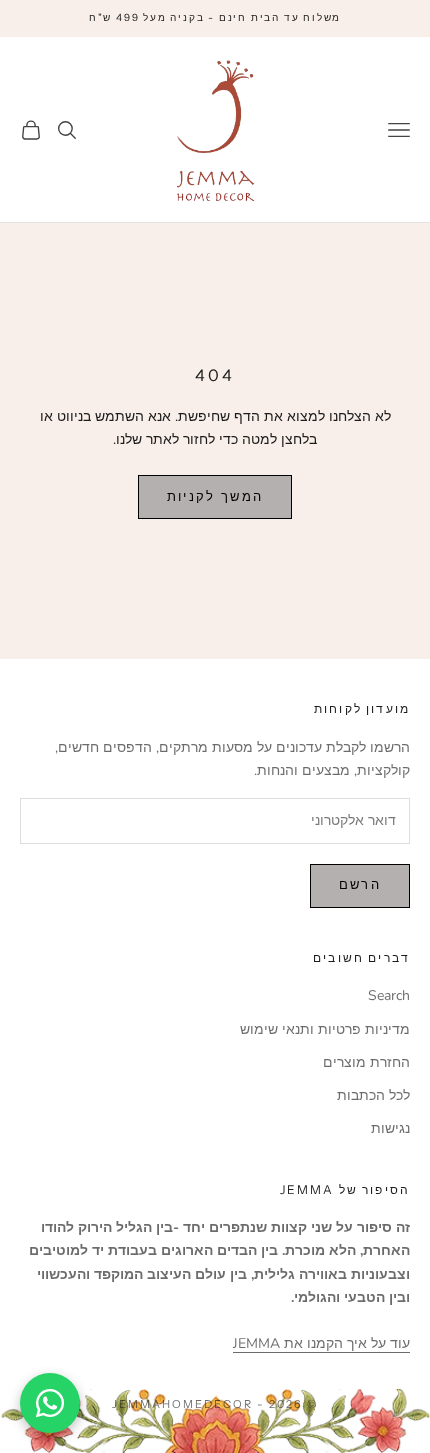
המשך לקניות (215, 497)
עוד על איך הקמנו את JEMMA (321, 1343)
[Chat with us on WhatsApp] (50, 1403)
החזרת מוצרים (366, 1062)
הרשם (360, 885)
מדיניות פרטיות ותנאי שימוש (325, 1029)
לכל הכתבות (373, 1095)
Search (389, 995)
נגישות (390, 1128)
